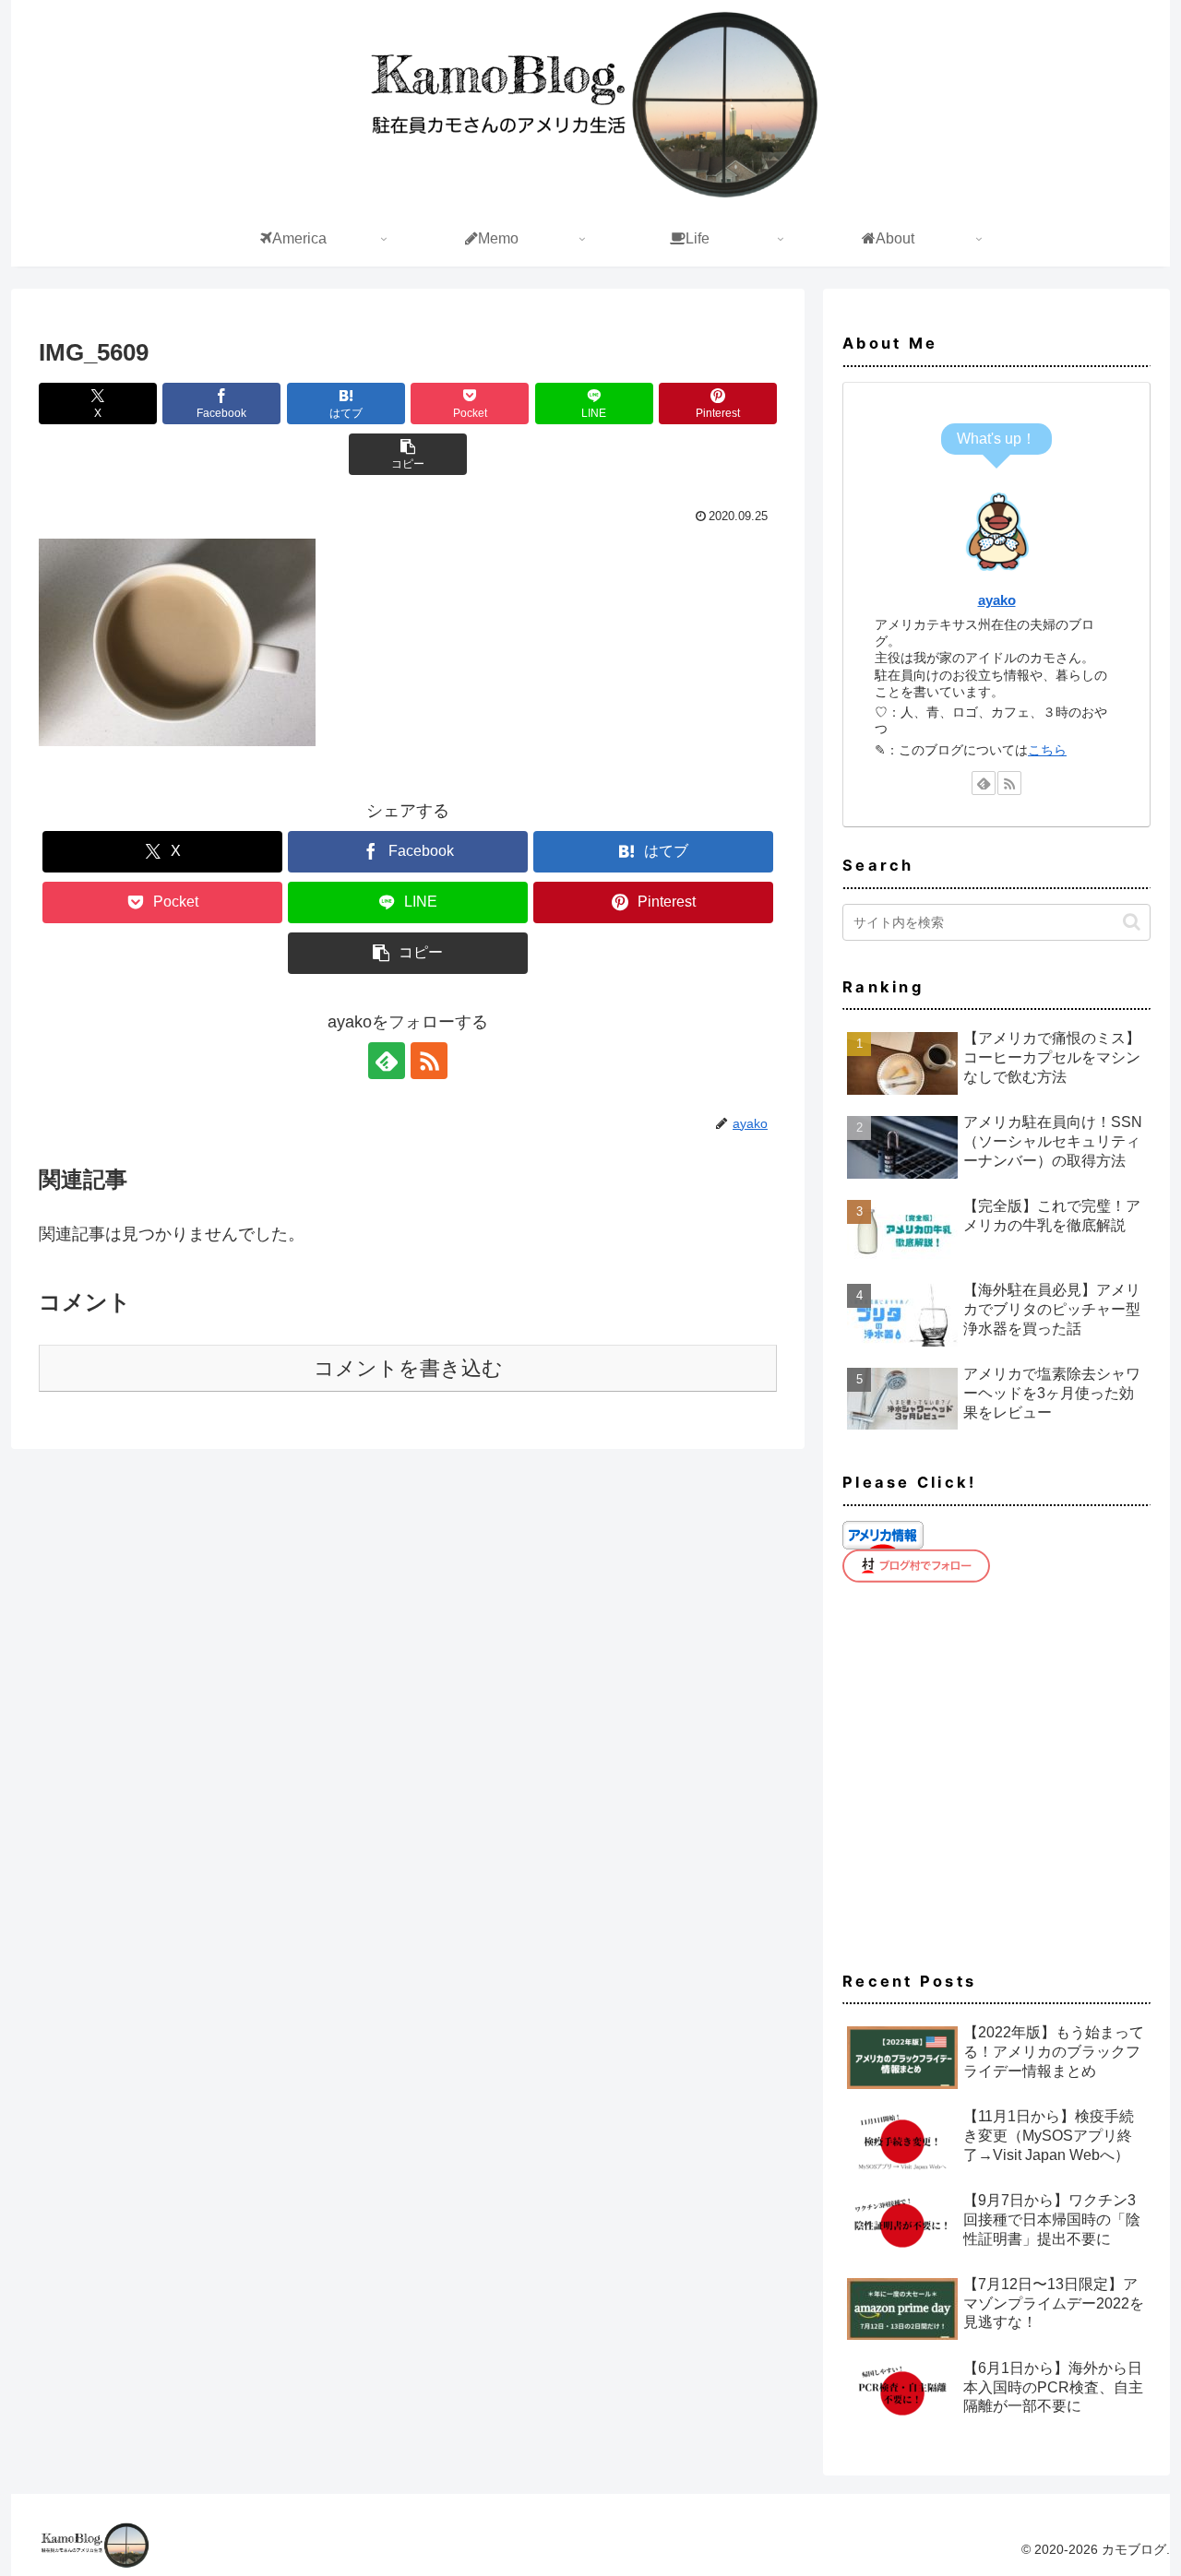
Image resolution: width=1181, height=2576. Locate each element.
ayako (997, 600)
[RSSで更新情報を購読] (429, 1061)
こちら (1047, 750)
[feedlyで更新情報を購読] (387, 1061)
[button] (408, 454)
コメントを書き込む (408, 1368)
